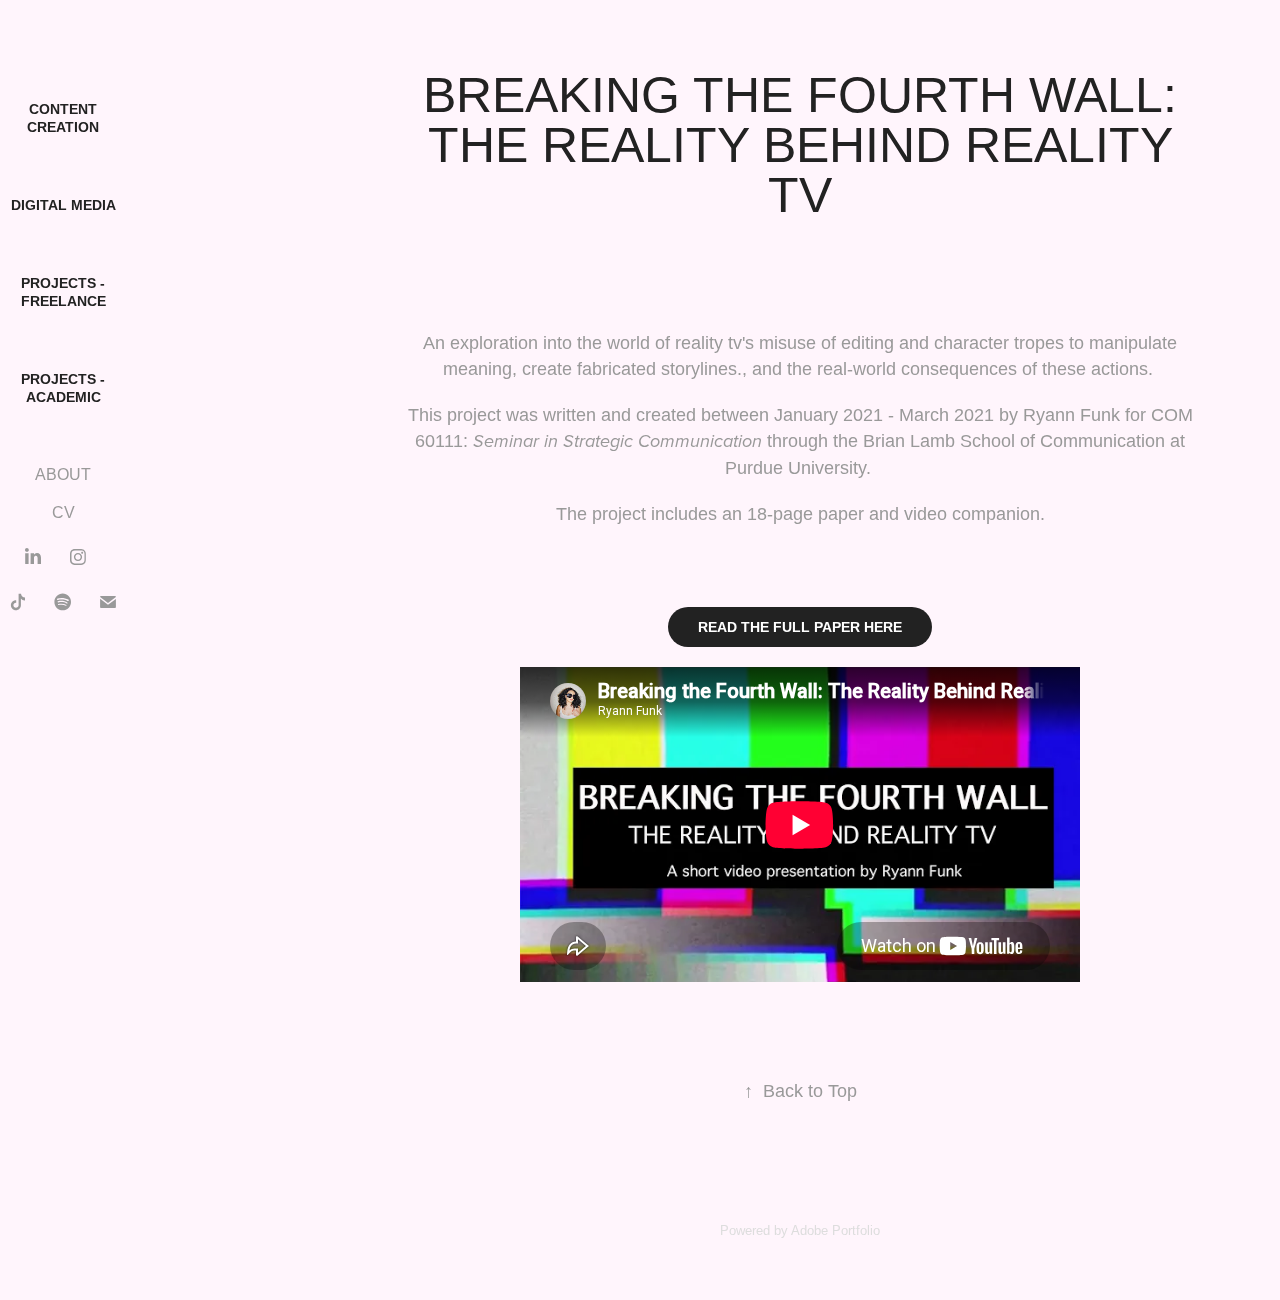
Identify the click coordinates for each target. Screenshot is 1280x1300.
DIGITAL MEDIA (63, 205)
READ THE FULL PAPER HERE (800, 627)
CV (63, 512)
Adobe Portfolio (835, 1230)
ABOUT (63, 474)
